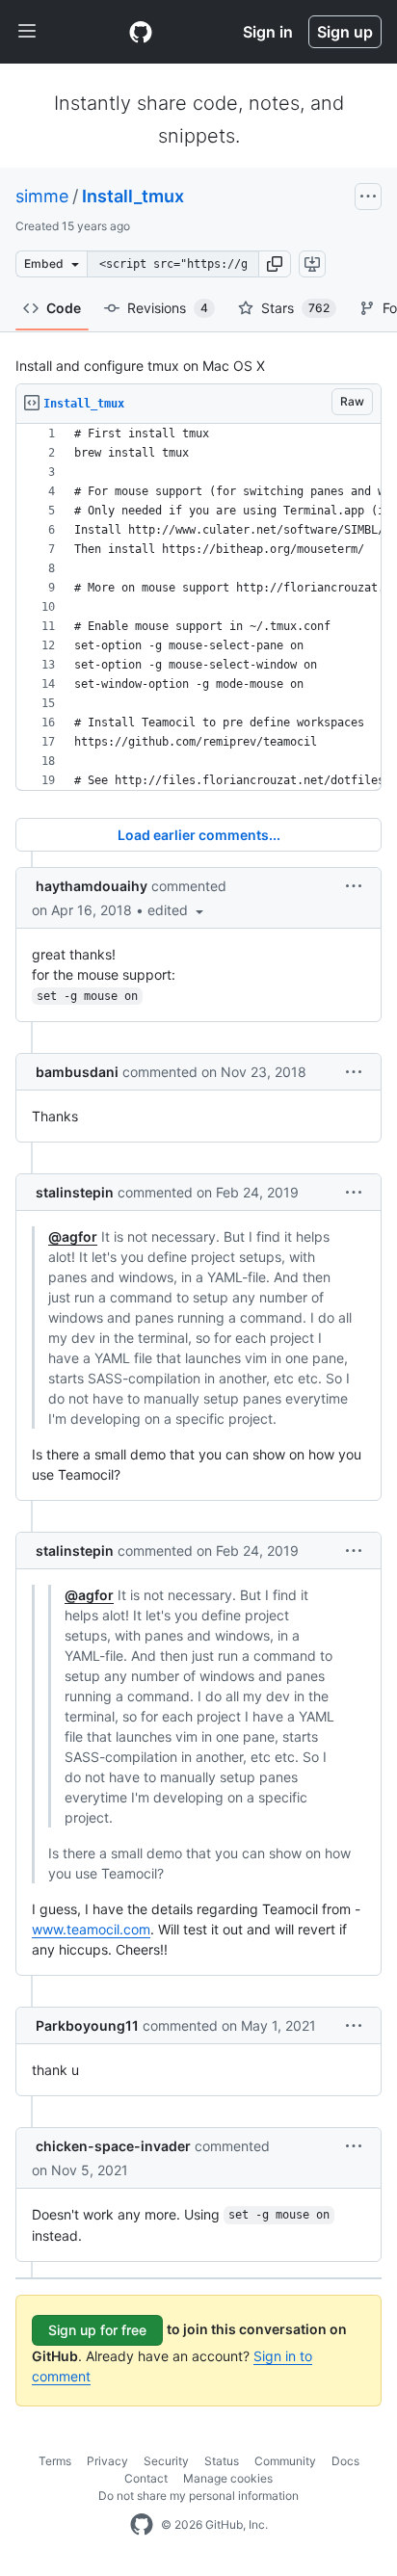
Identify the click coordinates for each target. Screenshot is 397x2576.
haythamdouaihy (92, 886)
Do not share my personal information (198, 2496)
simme (42, 196)
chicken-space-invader (113, 2146)
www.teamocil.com (91, 1929)
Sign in (268, 32)
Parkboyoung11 (87, 2025)
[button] (275, 264)
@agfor (73, 1236)
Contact (146, 2478)
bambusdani (77, 1072)
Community (285, 2461)
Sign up (345, 32)
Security (166, 2461)
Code (64, 308)
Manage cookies (228, 2478)
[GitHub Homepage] (142, 2525)
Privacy (107, 2461)
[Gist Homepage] (141, 32)
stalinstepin (75, 1192)
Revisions (168, 308)
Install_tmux (133, 196)
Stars (295, 308)
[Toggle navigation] (27, 32)
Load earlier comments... (199, 835)
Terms (55, 2461)
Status (222, 2461)
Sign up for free (97, 2330)
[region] (198, 607)
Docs (345, 2461)
